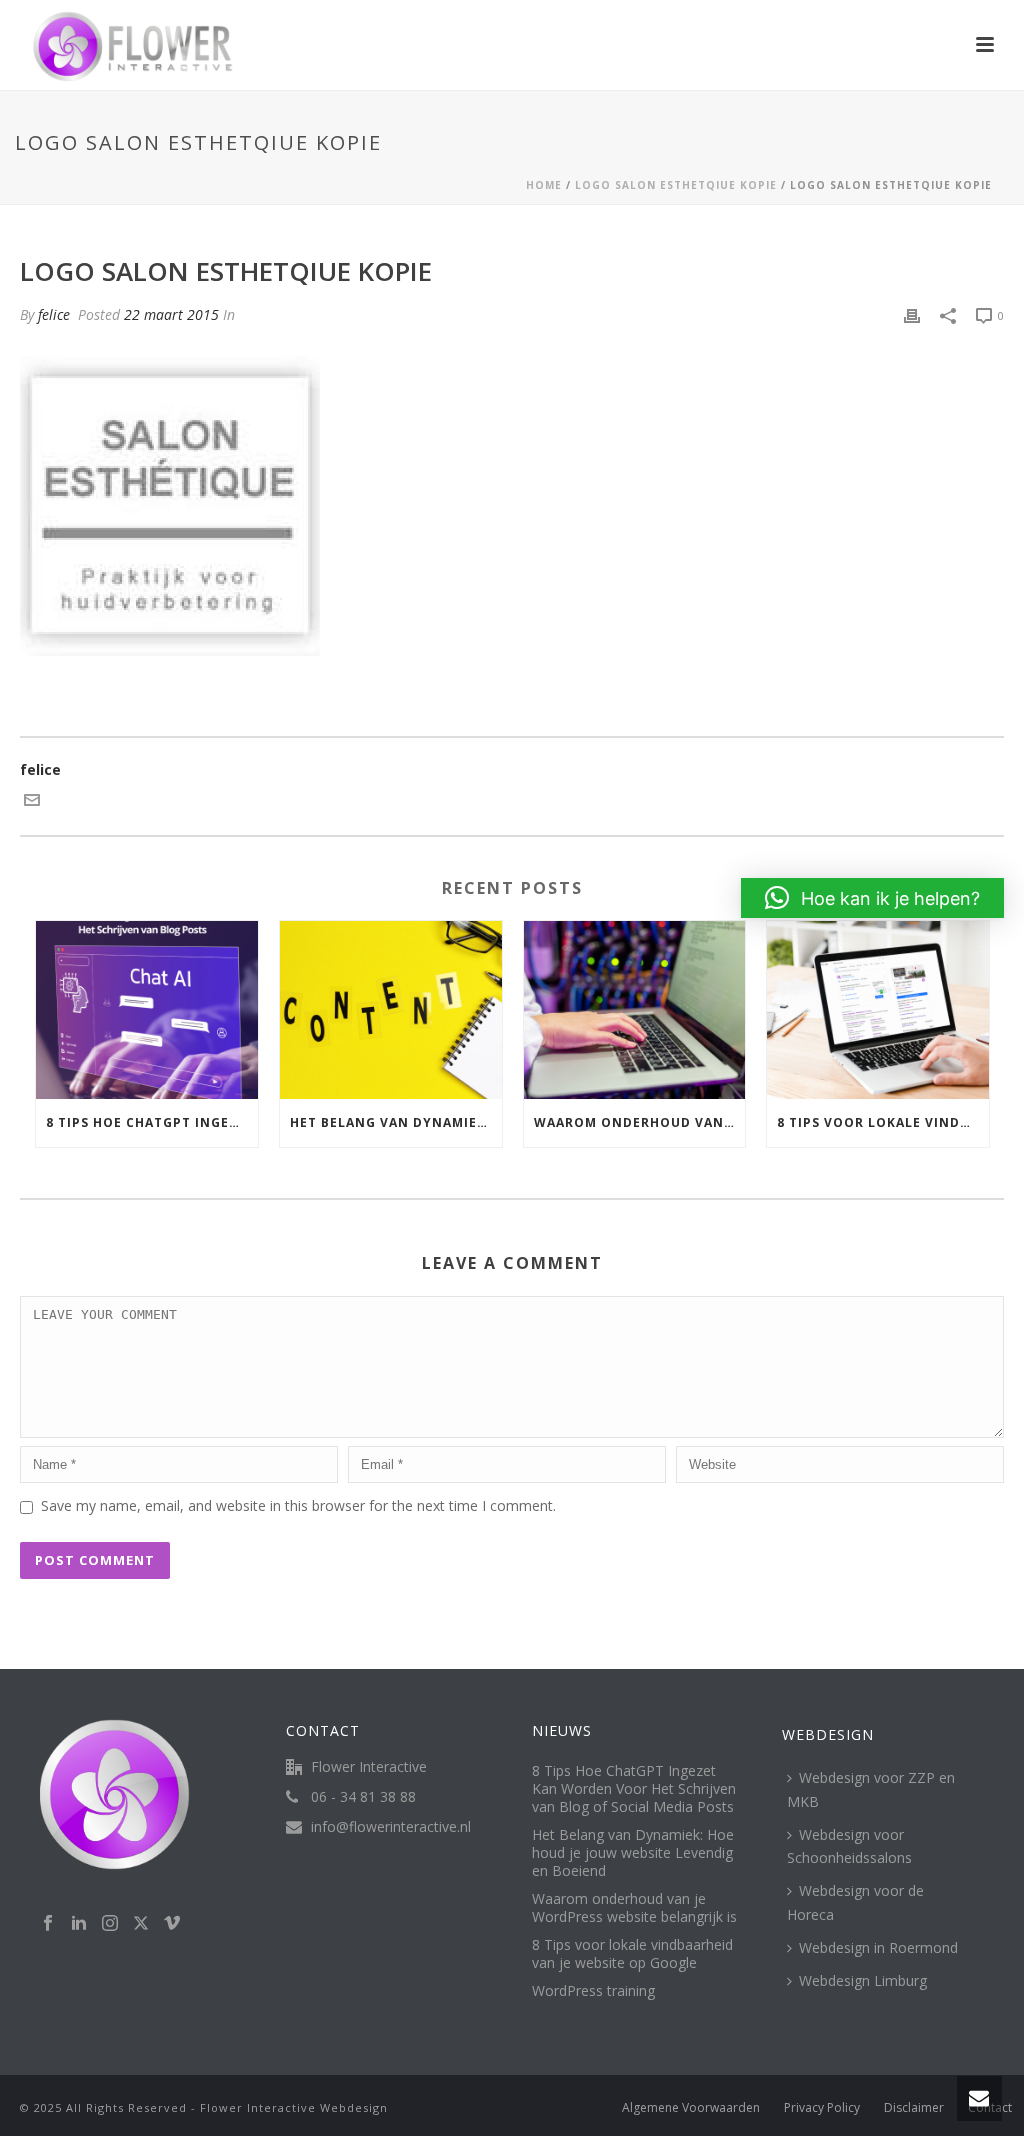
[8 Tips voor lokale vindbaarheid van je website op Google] (878, 1010)
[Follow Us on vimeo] (172, 1924)
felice (54, 314)
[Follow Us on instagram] (110, 1924)
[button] (872, 898)
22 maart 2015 (171, 314)
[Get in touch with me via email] (32, 802)
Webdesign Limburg (863, 1980)
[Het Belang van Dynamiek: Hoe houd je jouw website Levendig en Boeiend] (391, 1010)
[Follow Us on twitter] (141, 1924)
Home (544, 185)
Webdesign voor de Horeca (855, 1902)
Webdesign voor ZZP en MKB (871, 1789)
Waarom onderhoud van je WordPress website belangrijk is (640, 1122)
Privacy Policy (822, 2108)
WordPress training (593, 1991)
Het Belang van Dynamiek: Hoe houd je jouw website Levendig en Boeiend (396, 1122)
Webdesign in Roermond (878, 1947)
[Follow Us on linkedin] (79, 1924)
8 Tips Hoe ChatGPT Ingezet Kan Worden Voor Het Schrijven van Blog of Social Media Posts (152, 1122)
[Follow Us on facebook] (48, 1924)
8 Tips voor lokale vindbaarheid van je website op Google (883, 1122)
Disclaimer (914, 2108)
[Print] (912, 314)
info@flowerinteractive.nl (391, 1827)
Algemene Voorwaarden (691, 2108)
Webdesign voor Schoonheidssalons (849, 1846)
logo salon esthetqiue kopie (676, 185)
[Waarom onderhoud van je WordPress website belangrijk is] (635, 1010)
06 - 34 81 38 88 (363, 1797)
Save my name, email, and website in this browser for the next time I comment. (298, 1505)
